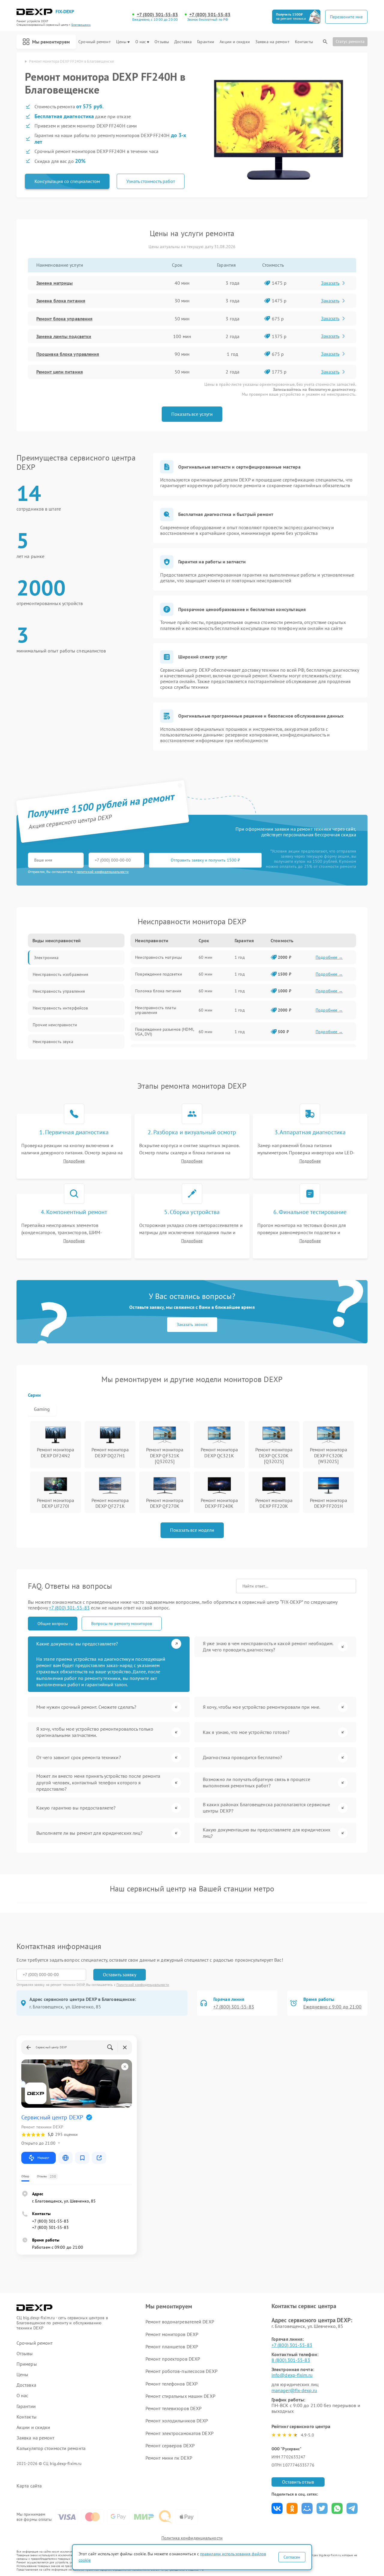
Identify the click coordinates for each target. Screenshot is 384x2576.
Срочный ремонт (94, 42)
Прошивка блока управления (68, 354)
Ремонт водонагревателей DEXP (180, 2322)
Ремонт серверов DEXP (170, 2446)
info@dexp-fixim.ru (292, 2375)
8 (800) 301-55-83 (291, 2360)
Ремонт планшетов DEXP (172, 2347)
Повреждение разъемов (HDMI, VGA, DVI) (164, 1032)
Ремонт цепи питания (60, 372)
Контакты (304, 42)
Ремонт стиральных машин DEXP (180, 2396)
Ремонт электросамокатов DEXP (180, 2433)
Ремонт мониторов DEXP (172, 2334)
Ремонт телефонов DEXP (172, 2384)
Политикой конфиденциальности (143, 1985)
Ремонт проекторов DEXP (173, 2359)
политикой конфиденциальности (103, 872)
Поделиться (277, 2508)
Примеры (27, 2364)
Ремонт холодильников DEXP (177, 2421)
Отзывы (162, 42)
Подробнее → (329, 957)
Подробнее (74, 1161)
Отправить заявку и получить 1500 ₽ (205, 860)
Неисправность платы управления (156, 1010)
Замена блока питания (61, 301)
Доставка (183, 42)
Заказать (330, 283)
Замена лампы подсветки (64, 336)
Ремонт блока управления (64, 319)
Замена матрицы (54, 283)
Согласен (292, 2557)
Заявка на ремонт (272, 42)
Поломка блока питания (158, 991)
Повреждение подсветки (159, 974)
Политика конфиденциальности (192, 2538)
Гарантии (206, 42)
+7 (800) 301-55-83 (157, 15)
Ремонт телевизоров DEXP (174, 2408)
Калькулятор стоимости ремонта (51, 2448)
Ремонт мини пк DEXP (169, 2458)
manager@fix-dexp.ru (294, 2390)
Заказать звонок (192, 1324)
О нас (141, 42)
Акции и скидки (235, 42)
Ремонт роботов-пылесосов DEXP (181, 2371)
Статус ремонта (350, 41)
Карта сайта (29, 2486)
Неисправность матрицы (158, 957)
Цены (121, 42)
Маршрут (43, 2158)
